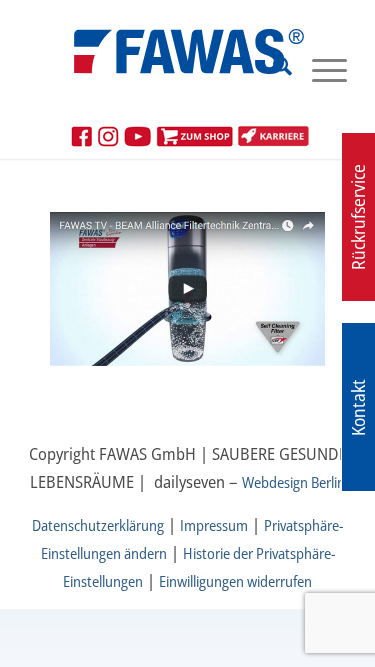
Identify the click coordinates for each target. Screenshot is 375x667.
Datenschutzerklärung (98, 525)
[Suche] (272, 69)
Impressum (214, 525)
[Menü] (319, 69)
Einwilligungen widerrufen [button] (235, 581)
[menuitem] (272, 69)
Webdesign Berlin (293, 482)
